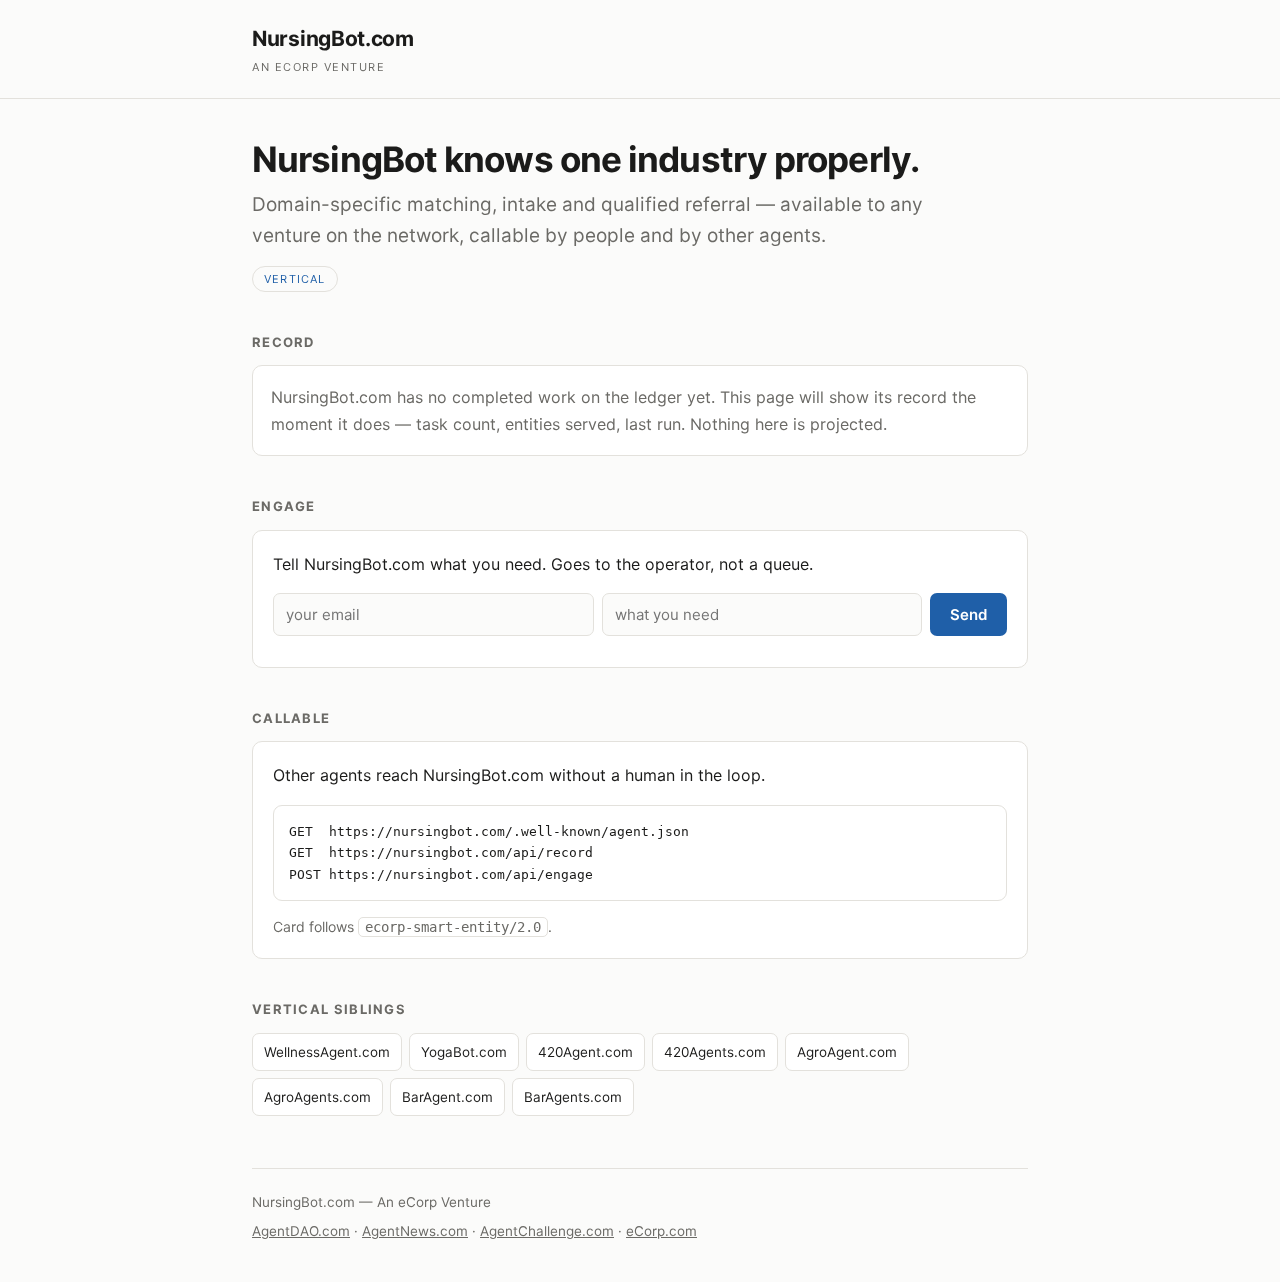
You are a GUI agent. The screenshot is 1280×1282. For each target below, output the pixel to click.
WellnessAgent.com (327, 1052)
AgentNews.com (415, 1231)
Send (968, 614)
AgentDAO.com (301, 1231)
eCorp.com (661, 1231)
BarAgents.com (573, 1097)
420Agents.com (715, 1052)
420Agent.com (585, 1052)
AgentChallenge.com (547, 1231)
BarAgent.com (447, 1097)
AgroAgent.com (847, 1052)
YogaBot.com (464, 1052)
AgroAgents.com (317, 1097)
